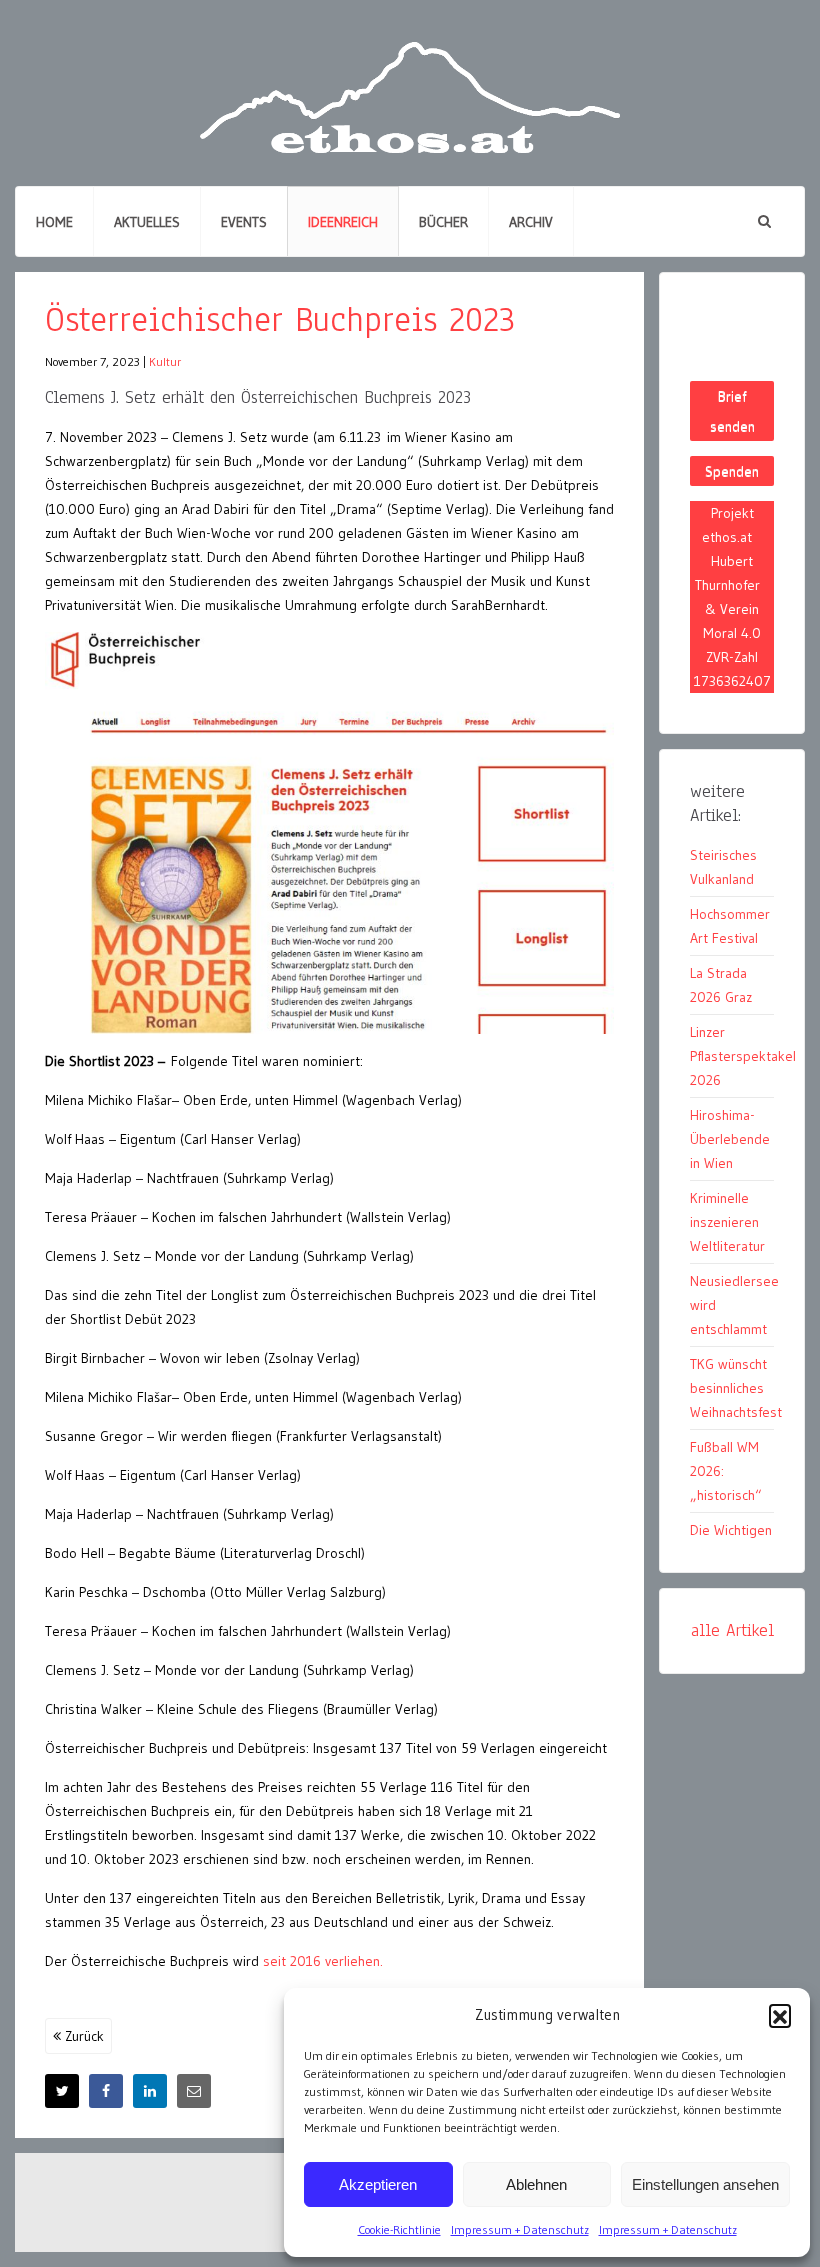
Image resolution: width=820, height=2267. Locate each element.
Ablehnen (536, 2184)
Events (244, 222)
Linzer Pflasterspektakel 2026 (743, 1056)
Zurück (82, 2036)
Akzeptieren (378, 2184)
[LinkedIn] (150, 2091)
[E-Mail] (194, 2091)
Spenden (732, 471)
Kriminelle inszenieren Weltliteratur (727, 1222)
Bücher (443, 222)
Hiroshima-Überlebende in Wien (730, 1139)
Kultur (165, 361)
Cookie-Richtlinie (399, 2229)
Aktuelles (147, 222)
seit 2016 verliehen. (323, 1961)
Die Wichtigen (731, 1530)
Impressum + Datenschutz (520, 2229)
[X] (62, 2091)
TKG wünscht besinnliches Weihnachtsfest (736, 1388)
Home (54, 222)
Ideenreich (343, 222)
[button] (780, 2015)
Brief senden (732, 411)
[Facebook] (106, 2091)
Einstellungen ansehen (705, 2184)
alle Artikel (732, 1630)
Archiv (531, 222)
